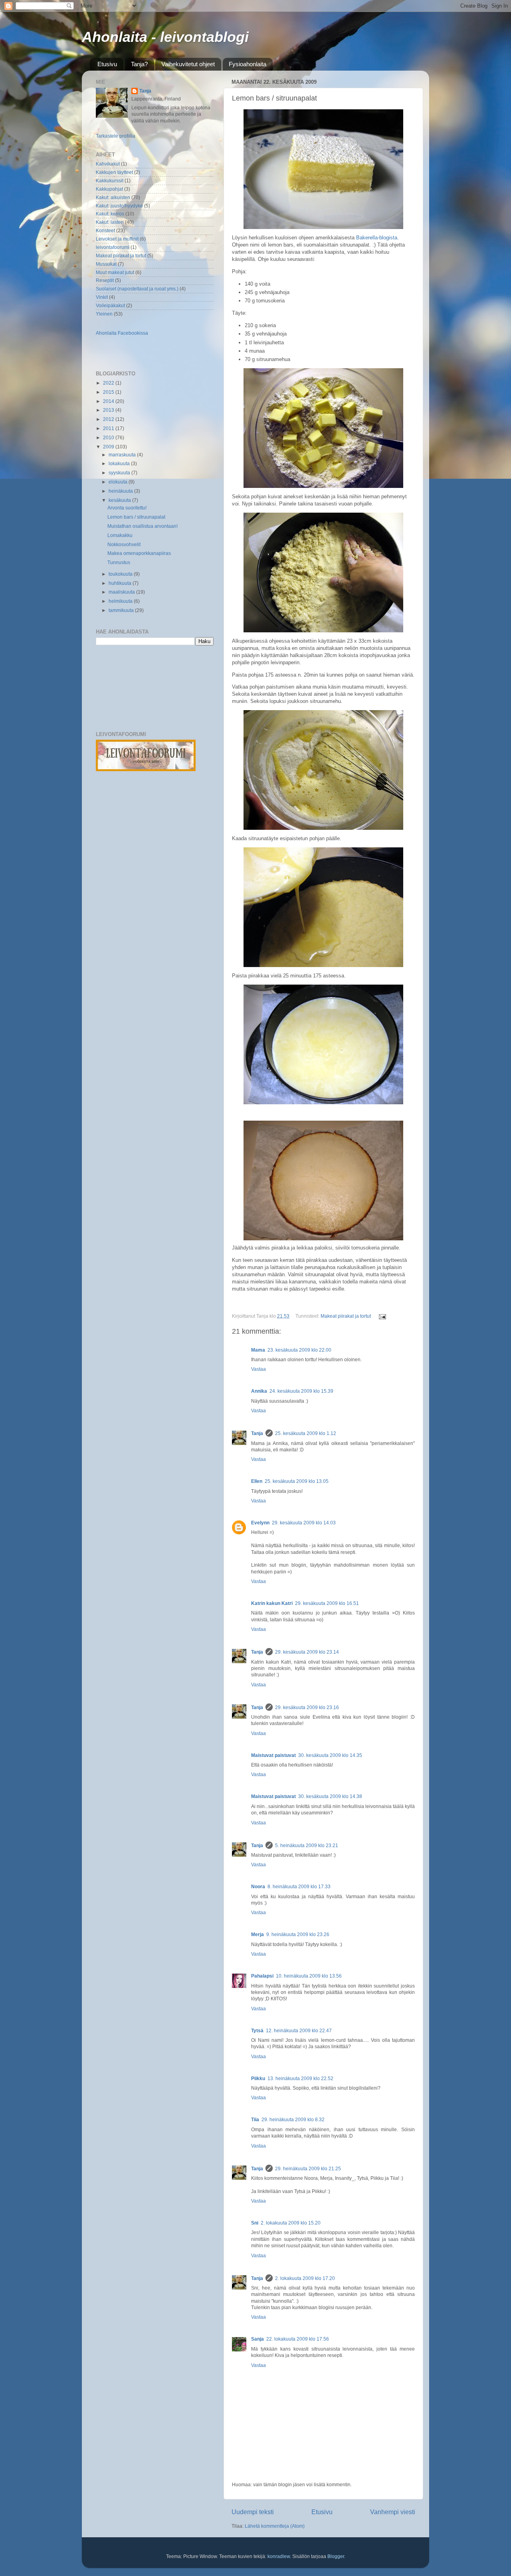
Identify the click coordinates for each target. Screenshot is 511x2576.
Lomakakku (120, 535)
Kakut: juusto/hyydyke (119, 206)
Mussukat (106, 264)
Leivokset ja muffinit (117, 239)
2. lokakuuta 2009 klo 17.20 (305, 2278)
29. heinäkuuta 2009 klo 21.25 (308, 2168)
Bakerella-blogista (377, 238)
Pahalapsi (262, 1976)
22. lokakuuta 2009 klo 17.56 (298, 2339)
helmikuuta (121, 601)
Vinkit (102, 297)
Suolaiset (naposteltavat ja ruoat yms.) (137, 289)
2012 (109, 419)
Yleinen (104, 314)
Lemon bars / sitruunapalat (136, 517)
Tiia (255, 2119)
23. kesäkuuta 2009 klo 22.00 (299, 1350)
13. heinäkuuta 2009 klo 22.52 (300, 2078)
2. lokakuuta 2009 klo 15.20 (291, 2223)
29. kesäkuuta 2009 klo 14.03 (304, 1523)
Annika (259, 1391)
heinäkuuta (121, 491)
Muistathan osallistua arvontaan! (143, 526)
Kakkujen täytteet (114, 172)
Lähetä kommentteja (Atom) (275, 2526)
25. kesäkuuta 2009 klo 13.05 (297, 1481)
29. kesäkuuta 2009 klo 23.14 (307, 1652)
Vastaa (258, 1369)
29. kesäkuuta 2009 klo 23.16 (307, 1707)
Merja (257, 1934)
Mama (258, 1350)
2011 (109, 428)
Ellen (257, 1481)
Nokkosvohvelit (124, 544)
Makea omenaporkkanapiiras (139, 553)
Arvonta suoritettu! (127, 508)
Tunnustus (119, 562)
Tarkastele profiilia (116, 136)
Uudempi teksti (253, 2512)
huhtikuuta (121, 583)
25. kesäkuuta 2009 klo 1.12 (306, 1433)
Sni (255, 2223)
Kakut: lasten (110, 222)
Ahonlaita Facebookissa (122, 333)
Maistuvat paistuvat (273, 1755)
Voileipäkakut (110, 305)
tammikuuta (122, 610)
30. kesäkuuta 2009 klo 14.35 (330, 1755)
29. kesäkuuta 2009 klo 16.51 (327, 1603)
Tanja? (139, 64)
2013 (109, 410)
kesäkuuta (120, 500)
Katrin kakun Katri (272, 1603)
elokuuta (119, 482)
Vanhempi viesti (393, 2512)
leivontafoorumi (113, 247)
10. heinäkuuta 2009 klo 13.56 (309, 1976)
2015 (109, 392)
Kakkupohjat (109, 189)
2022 (109, 383)
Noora (258, 1886)
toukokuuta (121, 574)
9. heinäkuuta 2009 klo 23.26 (298, 1934)
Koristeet (105, 230)
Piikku (258, 2078)
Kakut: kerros (110, 214)
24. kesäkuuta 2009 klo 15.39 (301, 1391)
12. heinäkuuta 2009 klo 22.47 (299, 2030)
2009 (109, 447)
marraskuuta (123, 455)
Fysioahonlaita (248, 64)
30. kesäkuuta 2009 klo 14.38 (330, 1796)
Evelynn (260, 1523)
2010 (109, 437)
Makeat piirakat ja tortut (346, 1316)
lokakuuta (120, 463)
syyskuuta (120, 473)
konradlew (279, 2556)
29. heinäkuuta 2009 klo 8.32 (293, 2119)
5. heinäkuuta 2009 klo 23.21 (307, 1845)
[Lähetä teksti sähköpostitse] (381, 1316)
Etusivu (107, 64)
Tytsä (257, 2030)
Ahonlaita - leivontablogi (165, 37)
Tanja (257, 1433)
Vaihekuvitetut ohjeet (188, 64)
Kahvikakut (108, 164)
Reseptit (105, 280)
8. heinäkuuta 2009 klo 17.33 (299, 1886)
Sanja (257, 2339)
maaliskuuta (122, 592)
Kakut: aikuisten (113, 197)
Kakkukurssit (110, 181)
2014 (109, 401)
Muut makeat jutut (115, 272)
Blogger (336, 2556)
